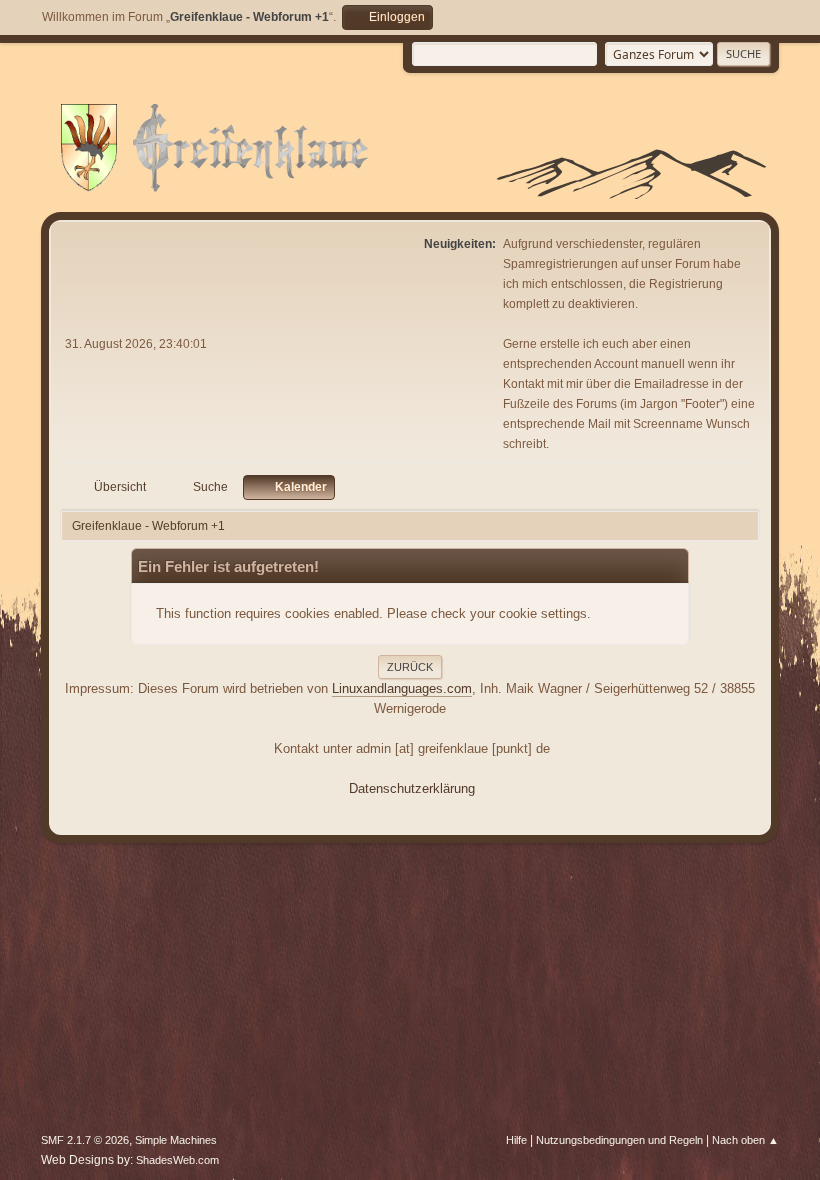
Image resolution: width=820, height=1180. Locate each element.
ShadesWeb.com (177, 1160)
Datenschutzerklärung (412, 788)
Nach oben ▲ (745, 1140)
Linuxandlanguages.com (402, 688)
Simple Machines (176, 1140)
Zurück (410, 667)
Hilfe (516, 1140)
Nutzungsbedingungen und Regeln (619, 1140)
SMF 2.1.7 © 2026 (85, 1140)
